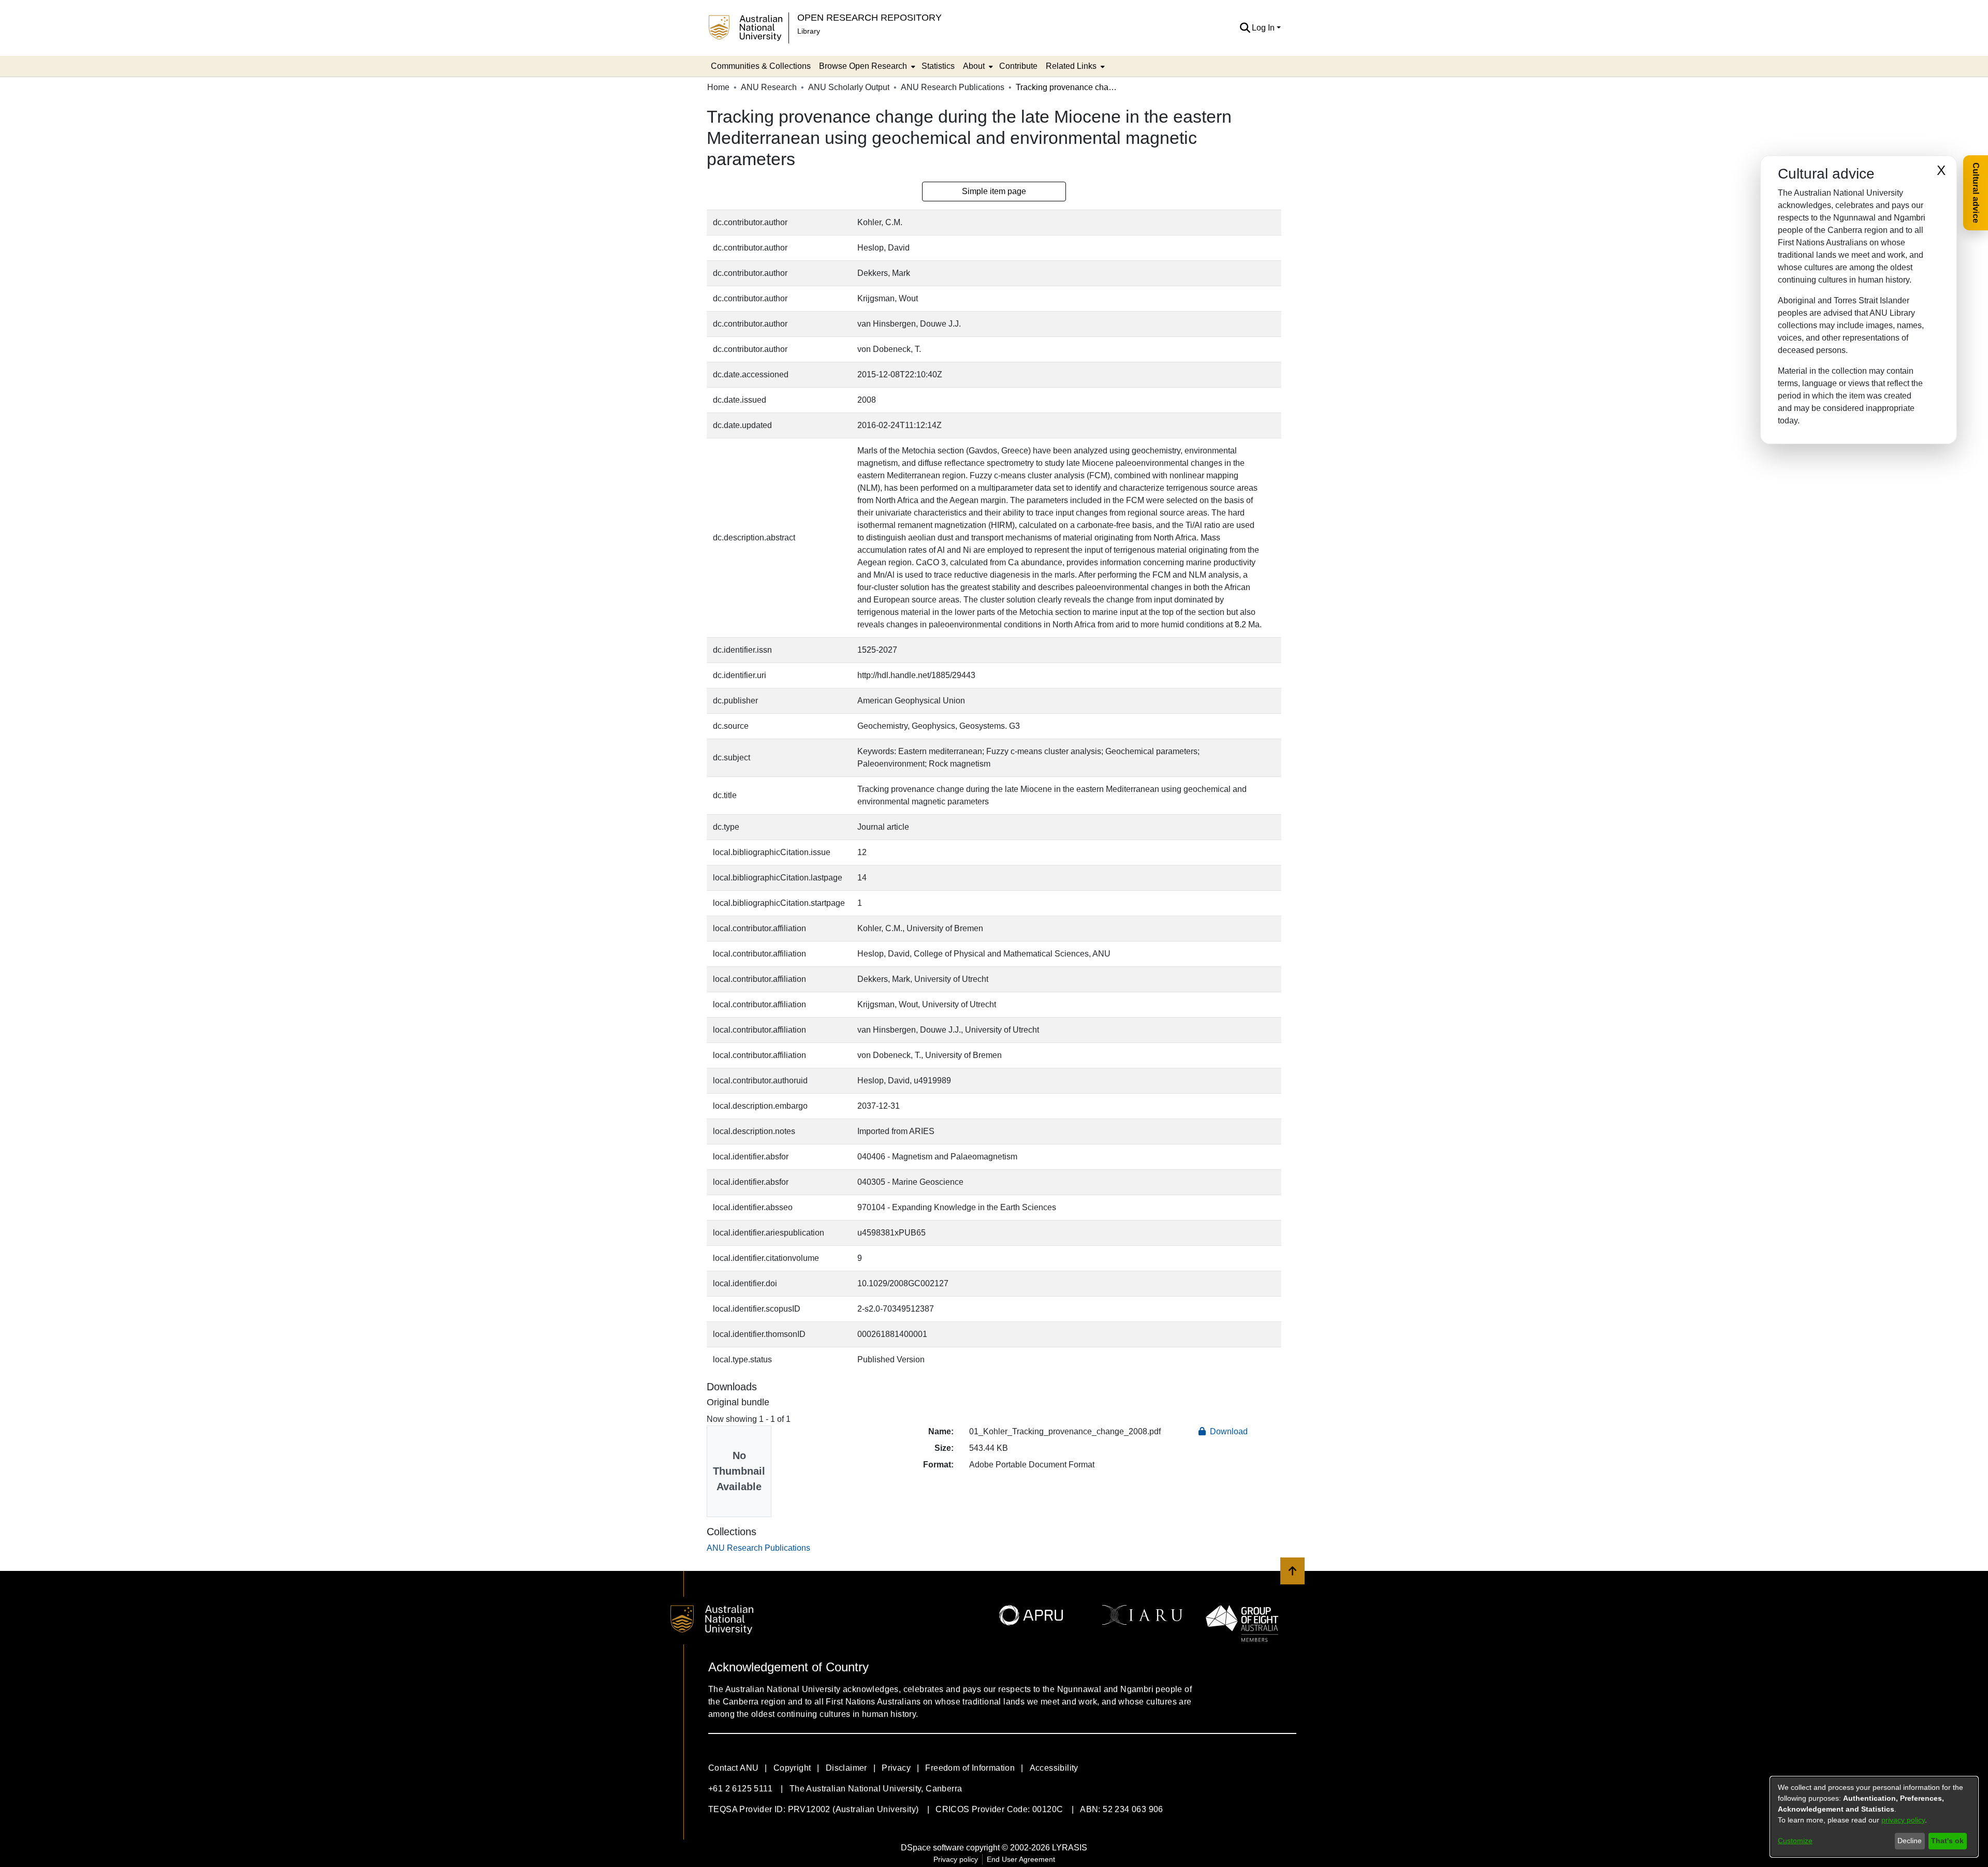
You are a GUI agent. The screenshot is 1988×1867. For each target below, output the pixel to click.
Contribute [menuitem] (1018, 66)
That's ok (1947, 1841)
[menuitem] (866, 66)
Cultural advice (1976, 193)
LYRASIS (1070, 1848)
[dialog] (1874, 1817)
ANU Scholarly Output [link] (849, 87)
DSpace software (932, 1848)
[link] (758, 1548)
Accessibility (1054, 1768)
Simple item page (994, 191)
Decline (1910, 1841)
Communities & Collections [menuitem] (761, 66)
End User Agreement (1021, 1859)
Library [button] (809, 31)
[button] (1245, 28)
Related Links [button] (1071, 66)
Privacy (896, 1768)
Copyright (792, 1768)
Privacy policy (956, 1859)
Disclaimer (846, 1768)
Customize (1795, 1841)
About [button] (974, 66)
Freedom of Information (970, 1768)
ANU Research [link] (769, 87)
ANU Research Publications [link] (953, 87)
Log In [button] (1264, 28)
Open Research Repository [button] (869, 17)
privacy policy (1903, 1820)
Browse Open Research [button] (863, 66)
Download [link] (1228, 1431)
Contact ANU (733, 1768)
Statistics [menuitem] (938, 66)
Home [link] (718, 87)
